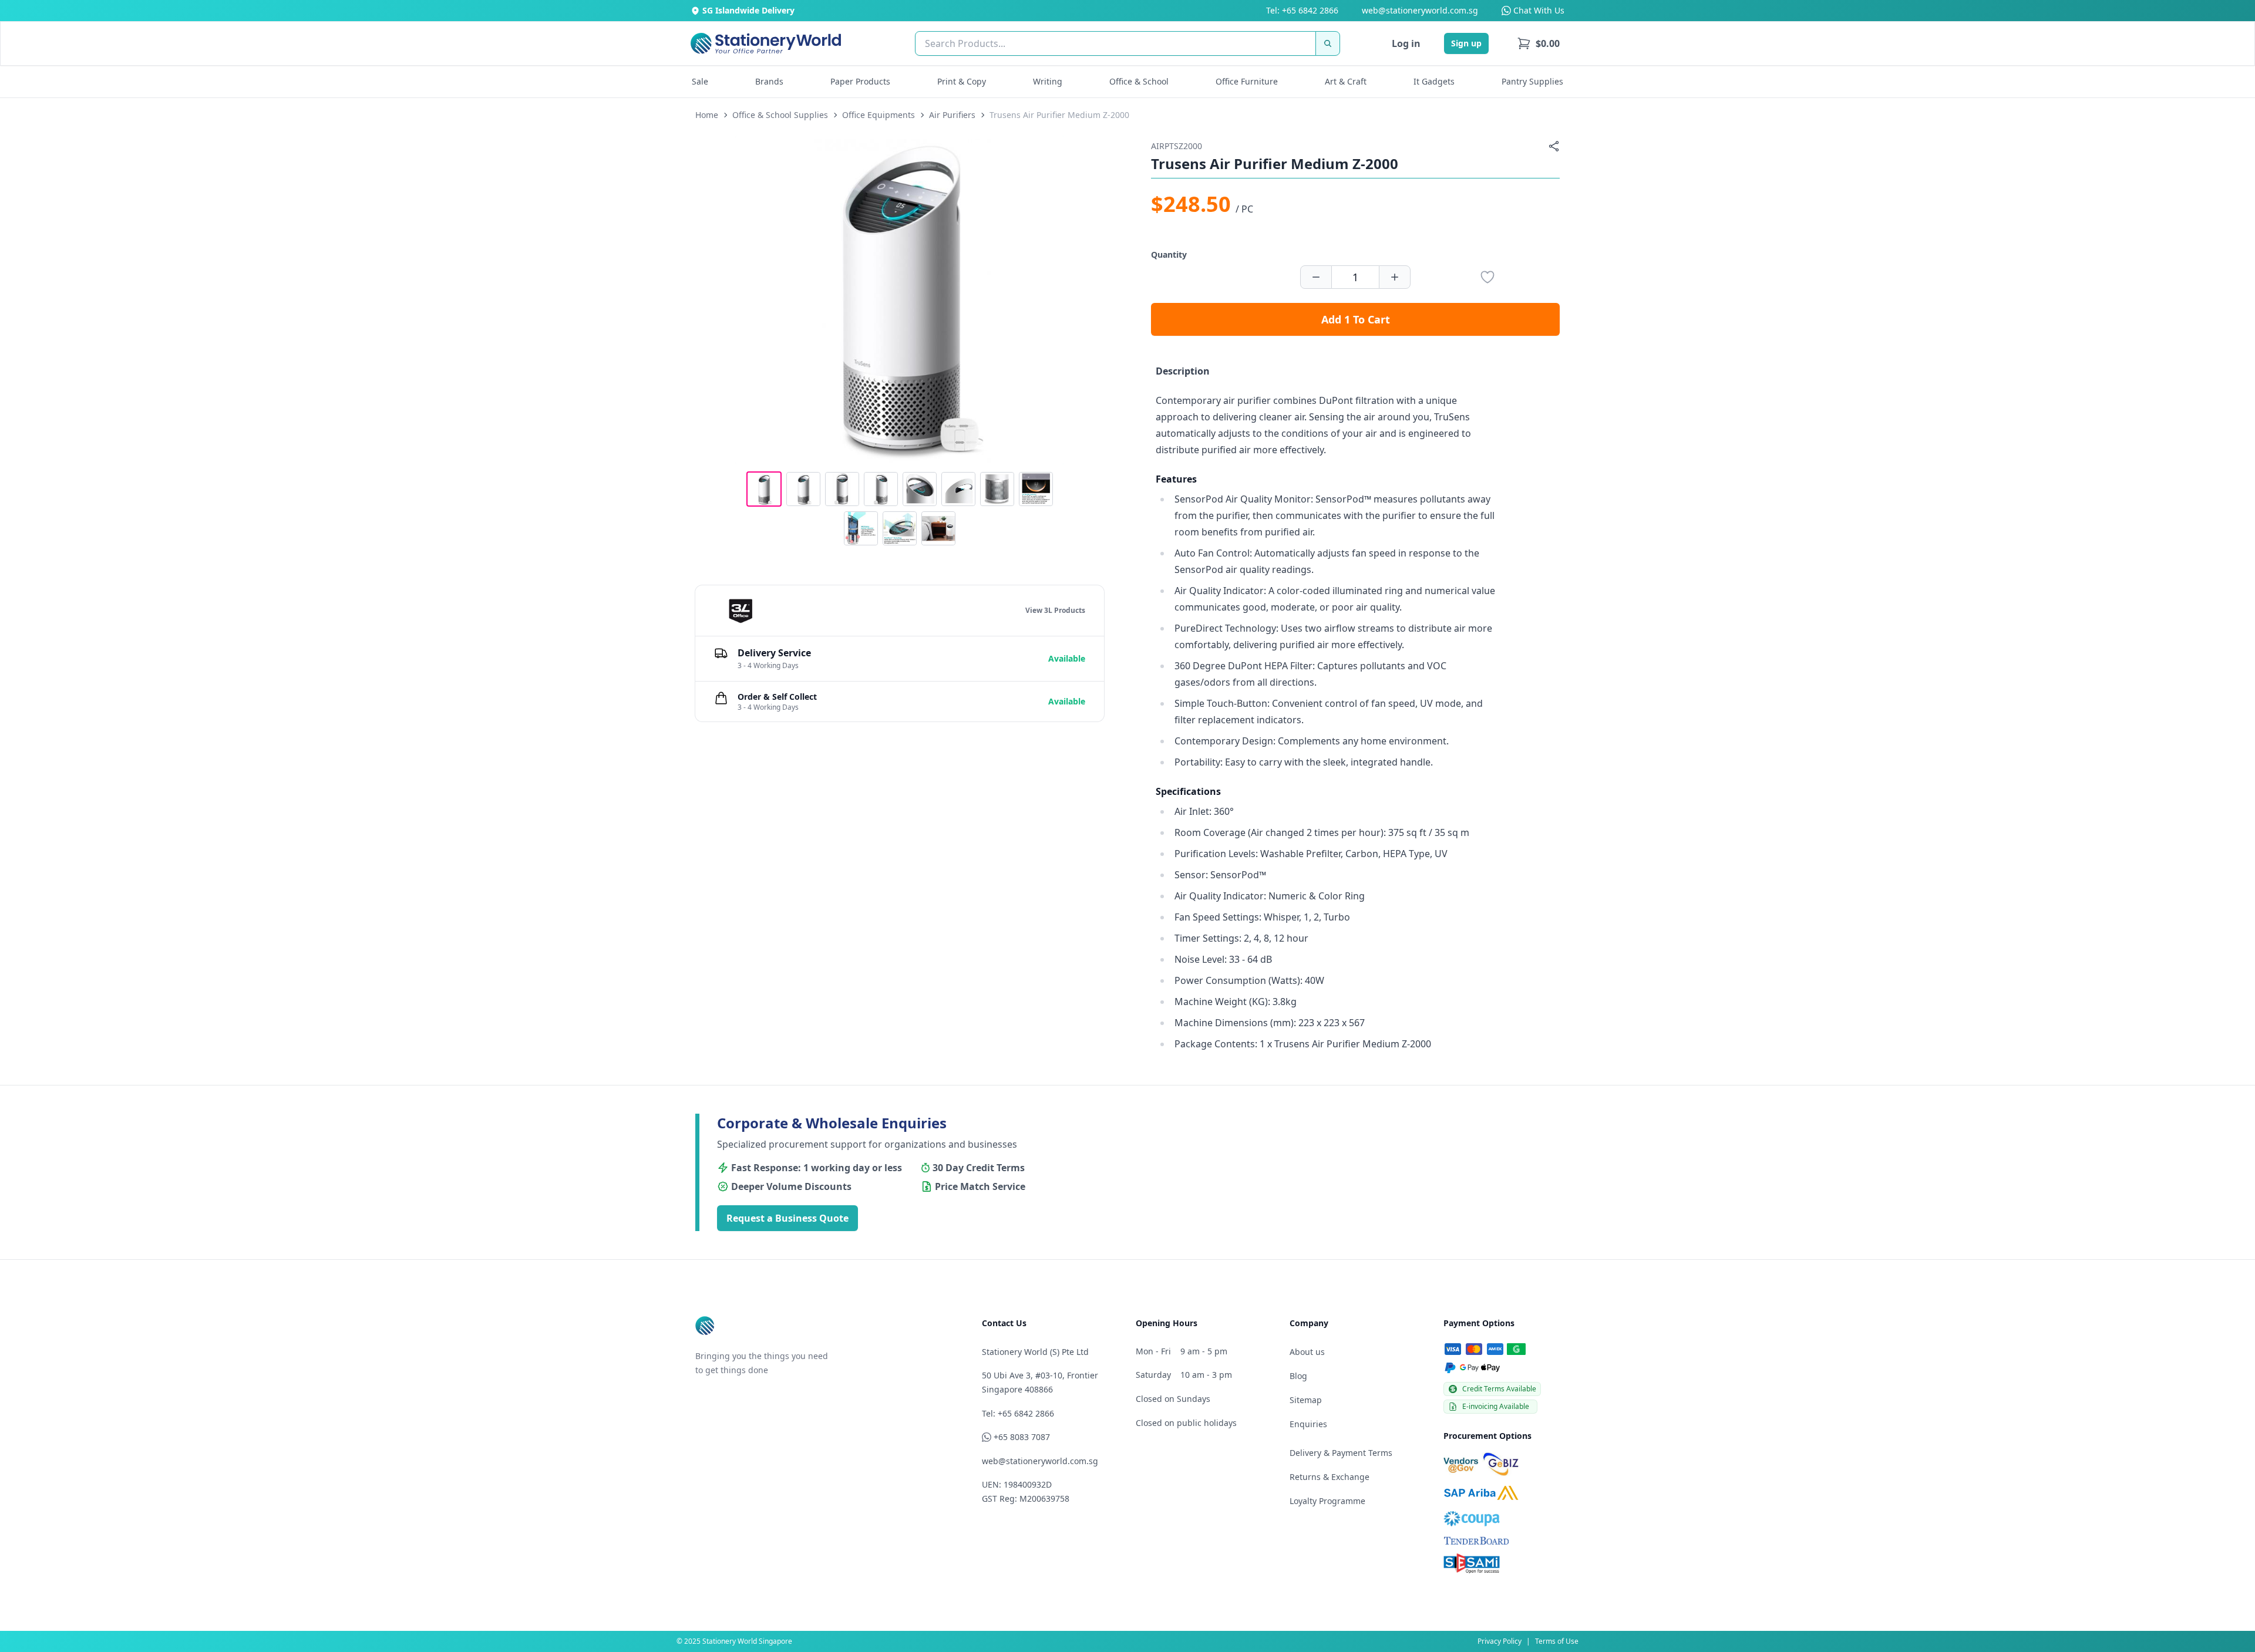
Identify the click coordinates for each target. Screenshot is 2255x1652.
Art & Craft (1346, 81)
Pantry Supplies (1532, 81)
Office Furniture (1247, 81)
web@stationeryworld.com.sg (1420, 10)
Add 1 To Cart (1356, 319)
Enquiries (1308, 1424)
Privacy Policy (1500, 1641)
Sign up (1466, 43)
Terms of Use (1557, 1641)
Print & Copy (962, 81)
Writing (1048, 81)
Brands (769, 81)
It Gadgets (1434, 81)
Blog (1298, 1376)
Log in (1406, 43)
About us (1307, 1352)
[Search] (1328, 43)
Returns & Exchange (1330, 1477)
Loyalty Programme (1327, 1501)
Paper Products (860, 81)
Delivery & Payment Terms (1341, 1453)
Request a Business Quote (787, 1218)
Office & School (1139, 81)
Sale (700, 81)
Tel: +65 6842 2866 (1302, 10)
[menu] (1538, 43)
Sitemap (1306, 1400)
